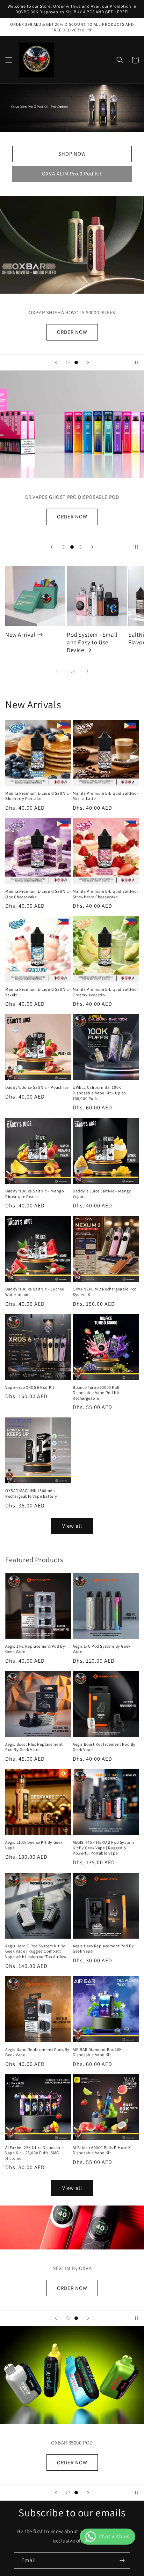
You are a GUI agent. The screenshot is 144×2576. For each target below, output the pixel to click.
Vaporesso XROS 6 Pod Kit (30, 1387)
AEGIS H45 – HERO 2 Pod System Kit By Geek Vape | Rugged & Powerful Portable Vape (103, 1848)
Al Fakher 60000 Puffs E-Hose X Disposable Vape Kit (102, 2150)
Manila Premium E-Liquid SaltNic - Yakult (38, 992)
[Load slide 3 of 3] (80, 547)
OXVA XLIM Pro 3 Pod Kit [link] (72, 174)
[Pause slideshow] (136, 362)
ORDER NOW (72, 2462)
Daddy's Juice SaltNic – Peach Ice (37, 1087)
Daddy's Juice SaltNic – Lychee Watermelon (35, 1292)
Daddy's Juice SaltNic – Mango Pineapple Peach (34, 1194)
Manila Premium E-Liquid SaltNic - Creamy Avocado (106, 992)
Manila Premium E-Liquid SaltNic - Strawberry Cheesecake (106, 894)
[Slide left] (57, 671)
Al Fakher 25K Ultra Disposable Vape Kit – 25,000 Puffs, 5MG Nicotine (35, 2153)
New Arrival (20, 635)
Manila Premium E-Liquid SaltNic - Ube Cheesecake (38, 894)
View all (72, 1526)
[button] (9, 60)
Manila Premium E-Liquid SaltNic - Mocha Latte (106, 796)
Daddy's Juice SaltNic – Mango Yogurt (102, 1194)
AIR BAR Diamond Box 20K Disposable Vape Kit (97, 2052)
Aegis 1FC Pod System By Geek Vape (102, 1649)
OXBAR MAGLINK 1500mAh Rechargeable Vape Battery (31, 1493)
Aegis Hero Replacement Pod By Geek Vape (103, 1949)
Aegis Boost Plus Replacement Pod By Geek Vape (34, 1747)
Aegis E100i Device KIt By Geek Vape (34, 1845)
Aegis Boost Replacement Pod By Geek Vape (104, 1747)
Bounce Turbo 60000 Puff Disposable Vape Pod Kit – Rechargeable (98, 1393)
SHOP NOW (72, 154)
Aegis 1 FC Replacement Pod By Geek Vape (35, 1649)
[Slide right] (87, 671)
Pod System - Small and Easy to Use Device (92, 642)
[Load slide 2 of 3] (72, 547)
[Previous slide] (56, 362)
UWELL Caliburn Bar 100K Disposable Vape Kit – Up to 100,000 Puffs (99, 1093)
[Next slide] (88, 362)
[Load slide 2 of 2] (76, 362)
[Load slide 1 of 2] (68, 362)
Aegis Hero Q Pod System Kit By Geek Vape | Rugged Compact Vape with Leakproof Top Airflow (36, 1951)
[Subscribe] (122, 2560)
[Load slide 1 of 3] (64, 547)
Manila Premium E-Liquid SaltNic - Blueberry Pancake (38, 796)
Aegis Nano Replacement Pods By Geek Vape (37, 2052)
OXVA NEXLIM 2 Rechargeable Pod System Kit (105, 1292)
